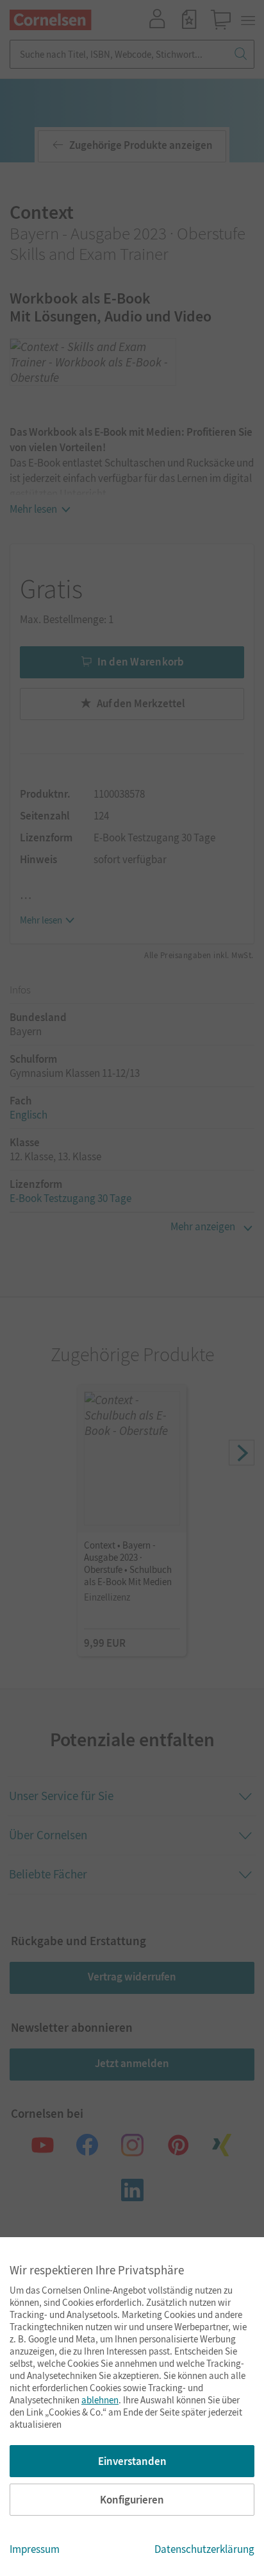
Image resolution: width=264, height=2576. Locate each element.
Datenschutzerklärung (204, 2549)
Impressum (35, 2549)
